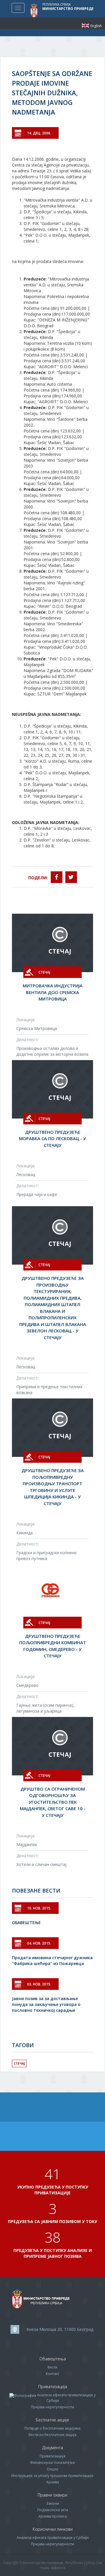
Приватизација (52, 2456)
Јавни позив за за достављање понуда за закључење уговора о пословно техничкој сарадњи (46, 2004)
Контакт (52, 2374)
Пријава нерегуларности (52, 2407)
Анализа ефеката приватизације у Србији (53, 2538)
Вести (52, 2367)
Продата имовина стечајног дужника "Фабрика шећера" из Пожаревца (52, 1960)
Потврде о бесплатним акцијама (52, 2428)
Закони (53, 2503)
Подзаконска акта (53, 2510)
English (85, 26)
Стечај (19, 2063)
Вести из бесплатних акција (52, 2435)
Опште (52, 2469)
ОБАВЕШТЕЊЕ (26, 1923)
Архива (53, 2482)
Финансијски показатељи (52, 2462)
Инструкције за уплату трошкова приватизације (52, 2476)
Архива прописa (53, 2516)
